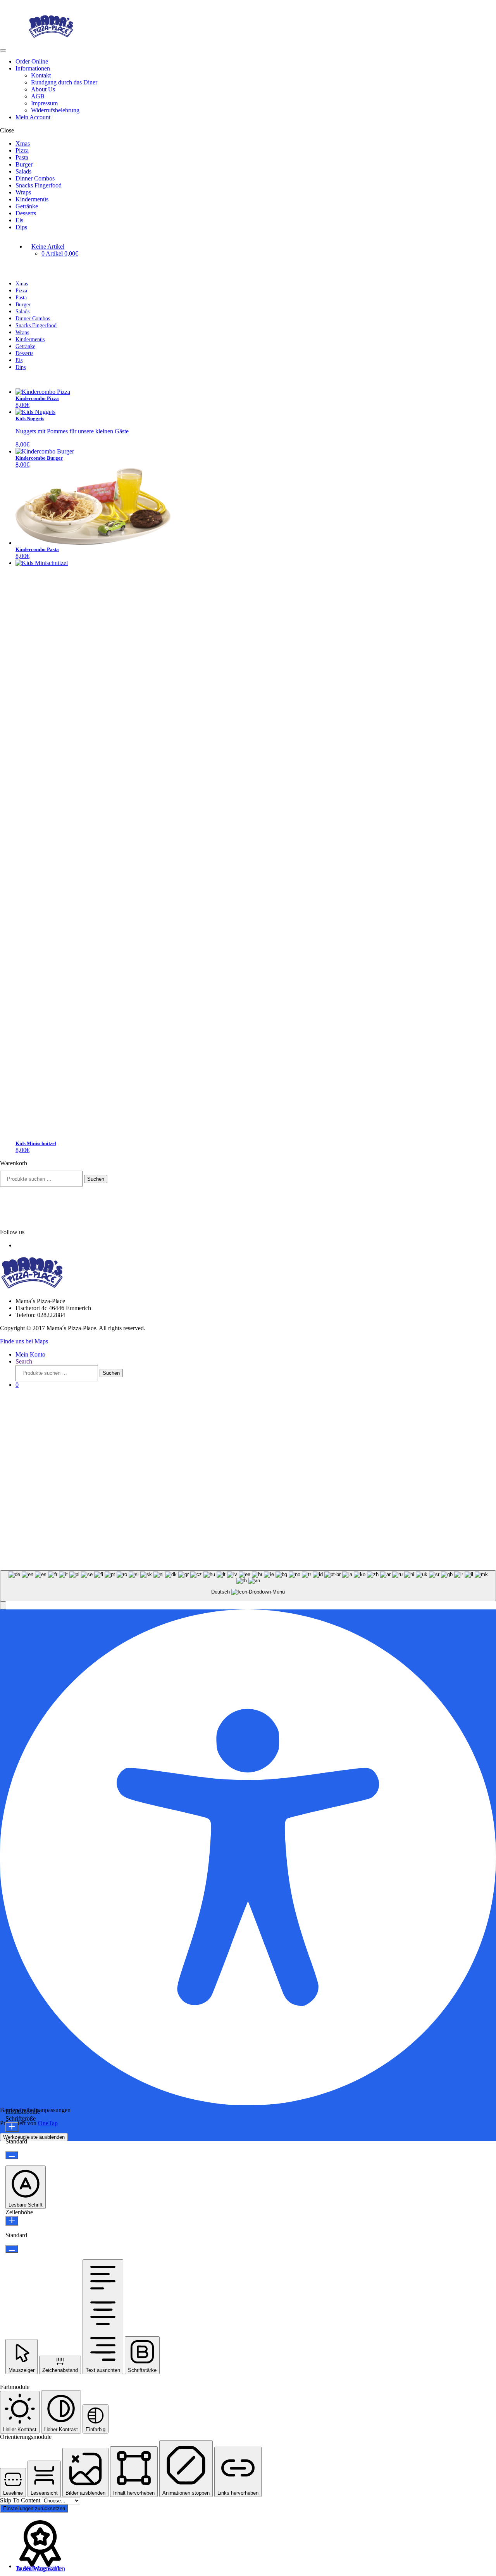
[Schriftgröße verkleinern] (12, 2155)
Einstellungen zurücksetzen (34, 2508)
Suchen (96, 1179)
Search (24, 1361)
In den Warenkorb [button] (38, 2568)
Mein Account (33, 117)
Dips (21, 227)
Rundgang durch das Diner (64, 82)
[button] (3, 1605)
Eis (19, 220)
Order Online (32, 61)
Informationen (33, 68)
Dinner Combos (35, 178)
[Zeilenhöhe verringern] (12, 2249)
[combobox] (248, 1586)
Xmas (23, 143)
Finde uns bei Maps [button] (24, 1341)
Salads (23, 171)
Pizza (22, 150)
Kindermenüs (32, 199)
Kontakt (41, 75)
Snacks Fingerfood (39, 185)
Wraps (23, 192)
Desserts (26, 213)
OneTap (48, 2123)
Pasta (22, 157)
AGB (38, 96)
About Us (43, 89)
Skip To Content (21, 2500)
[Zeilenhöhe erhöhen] (12, 2221)
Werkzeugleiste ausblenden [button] (34, 2137)
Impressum (44, 103)
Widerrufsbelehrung (55, 110)
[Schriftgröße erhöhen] (12, 2127)
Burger (24, 164)
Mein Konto (30, 1354)
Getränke (27, 206)
